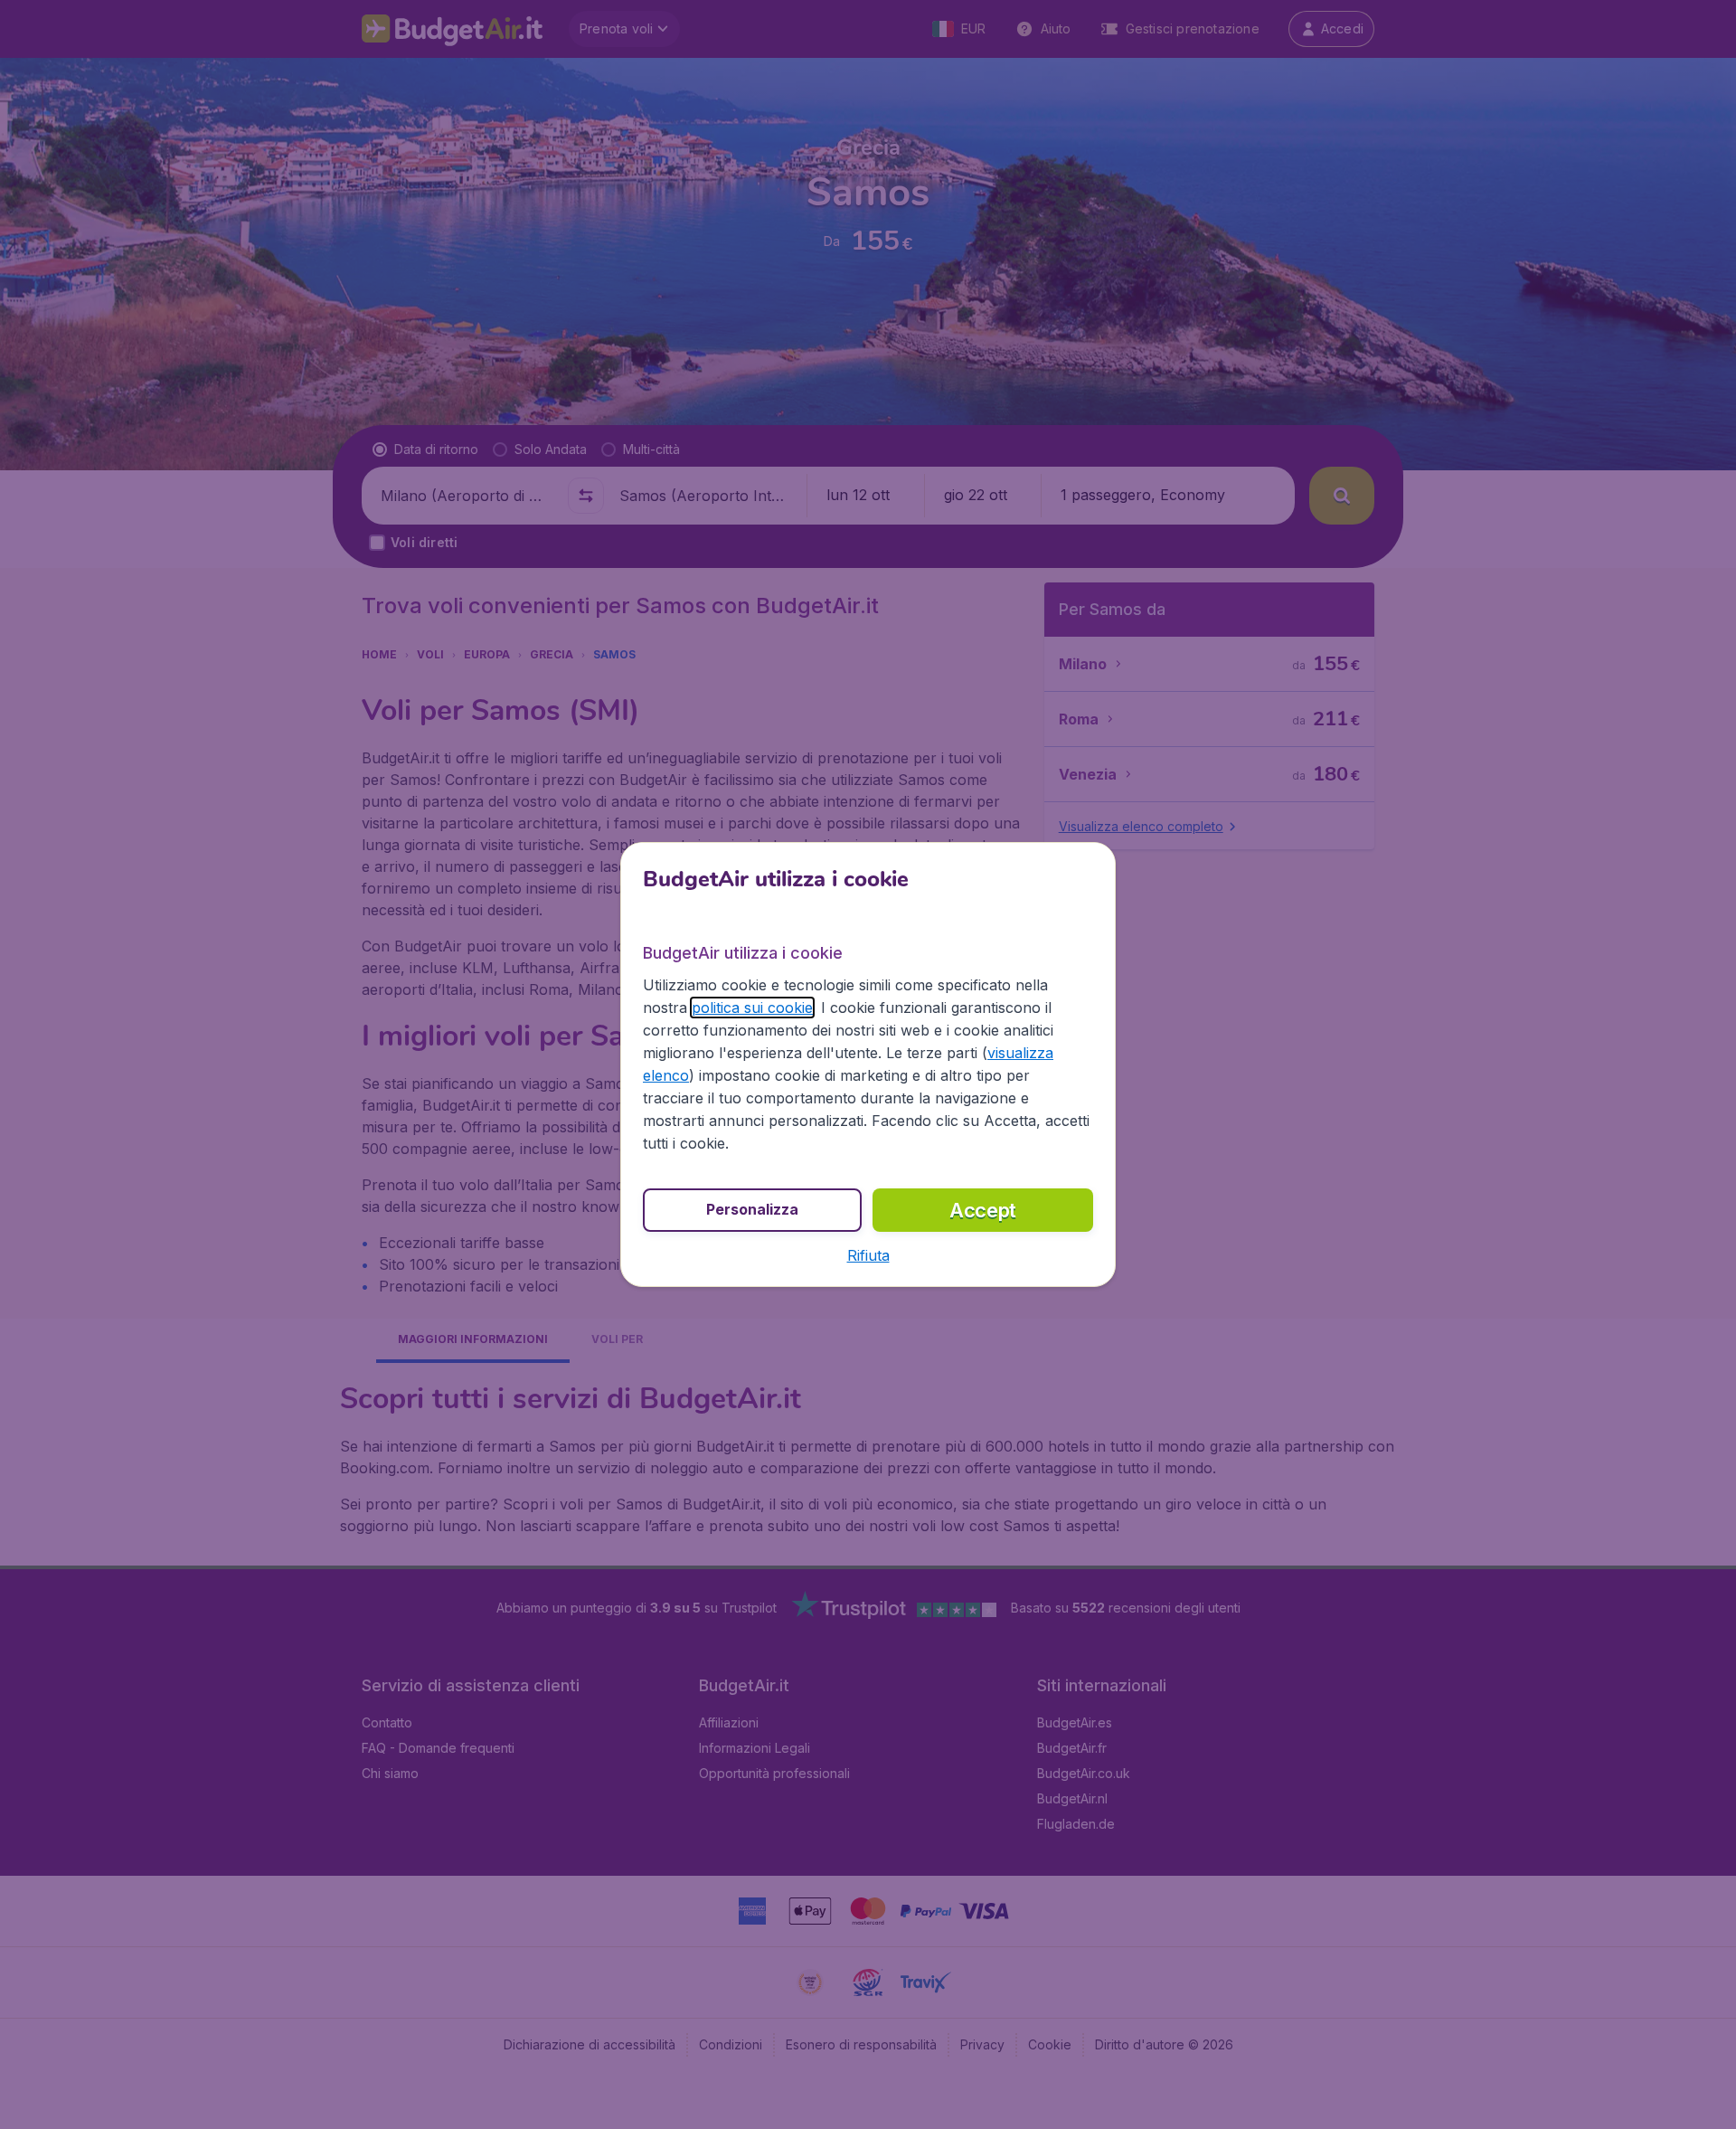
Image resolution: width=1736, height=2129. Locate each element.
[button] (868, 1255)
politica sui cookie (752, 1008)
